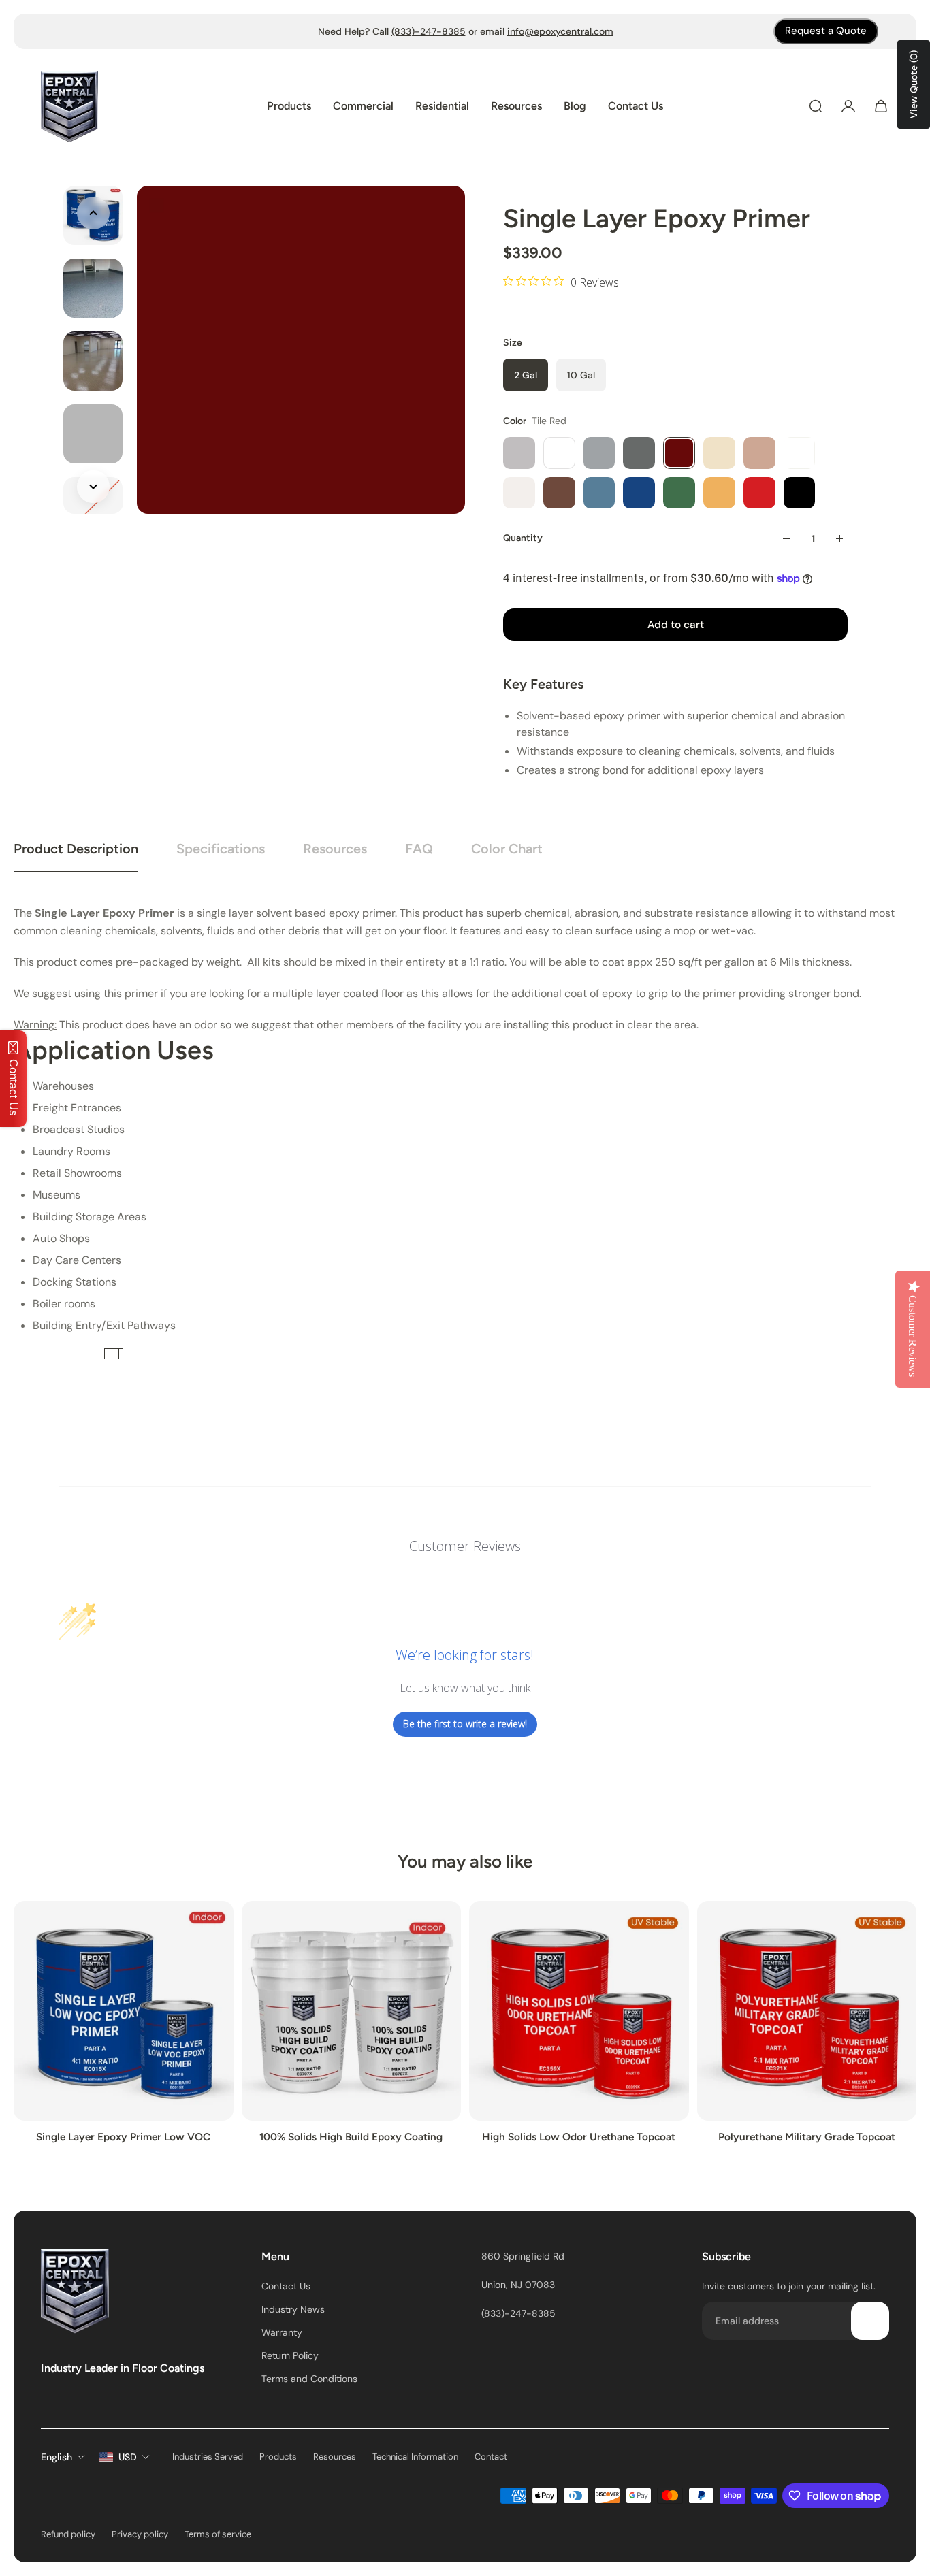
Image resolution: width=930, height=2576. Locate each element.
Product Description (76, 849)
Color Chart (507, 849)
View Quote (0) (914, 84)
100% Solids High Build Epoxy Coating (351, 2137)
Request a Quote (826, 31)
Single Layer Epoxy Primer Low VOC (123, 2137)
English (57, 2457)
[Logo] (69, 107)
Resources (335, 849)
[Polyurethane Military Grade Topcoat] (807, 2011)
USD (128, 2457)
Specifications (221, 849)
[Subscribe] (870, 2321)
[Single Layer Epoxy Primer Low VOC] (124, 2011)
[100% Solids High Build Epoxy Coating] (352, 2011)
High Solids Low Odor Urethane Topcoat (579, 2137)
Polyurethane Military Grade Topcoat (807, 2137)
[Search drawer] (816, 106)
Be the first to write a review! (465, 1724)
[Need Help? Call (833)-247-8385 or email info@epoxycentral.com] (465, 31)
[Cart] (881, 106)
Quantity (523, 538)
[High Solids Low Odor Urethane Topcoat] (579, 2011)
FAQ (419, 849)
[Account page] (848, 106)
